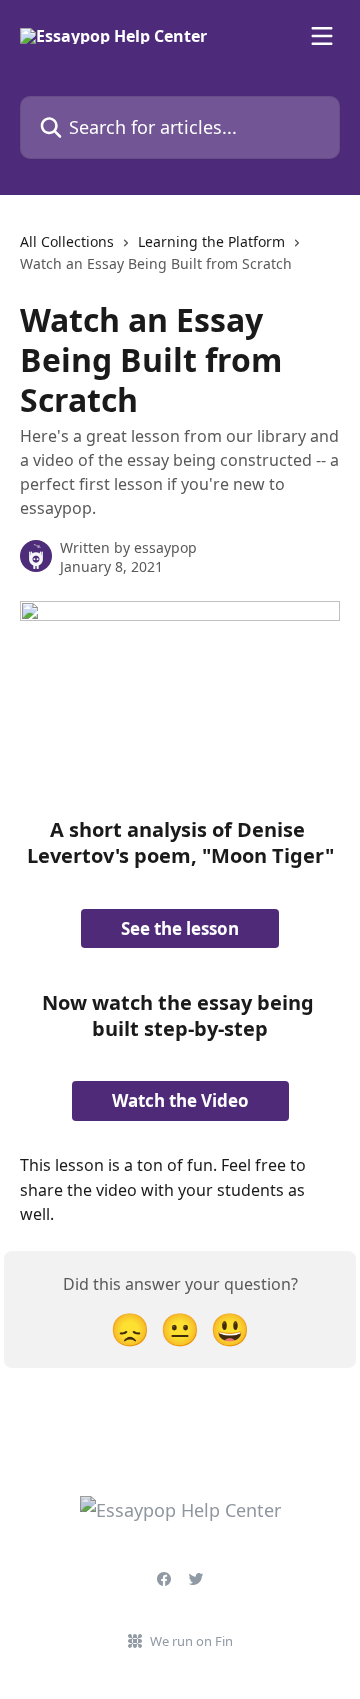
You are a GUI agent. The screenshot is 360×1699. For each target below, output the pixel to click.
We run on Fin (191, 1641)
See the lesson (180, 928)
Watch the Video (180, 1100)
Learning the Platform (211, 241)
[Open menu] (322, 36)
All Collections (67, 241)
